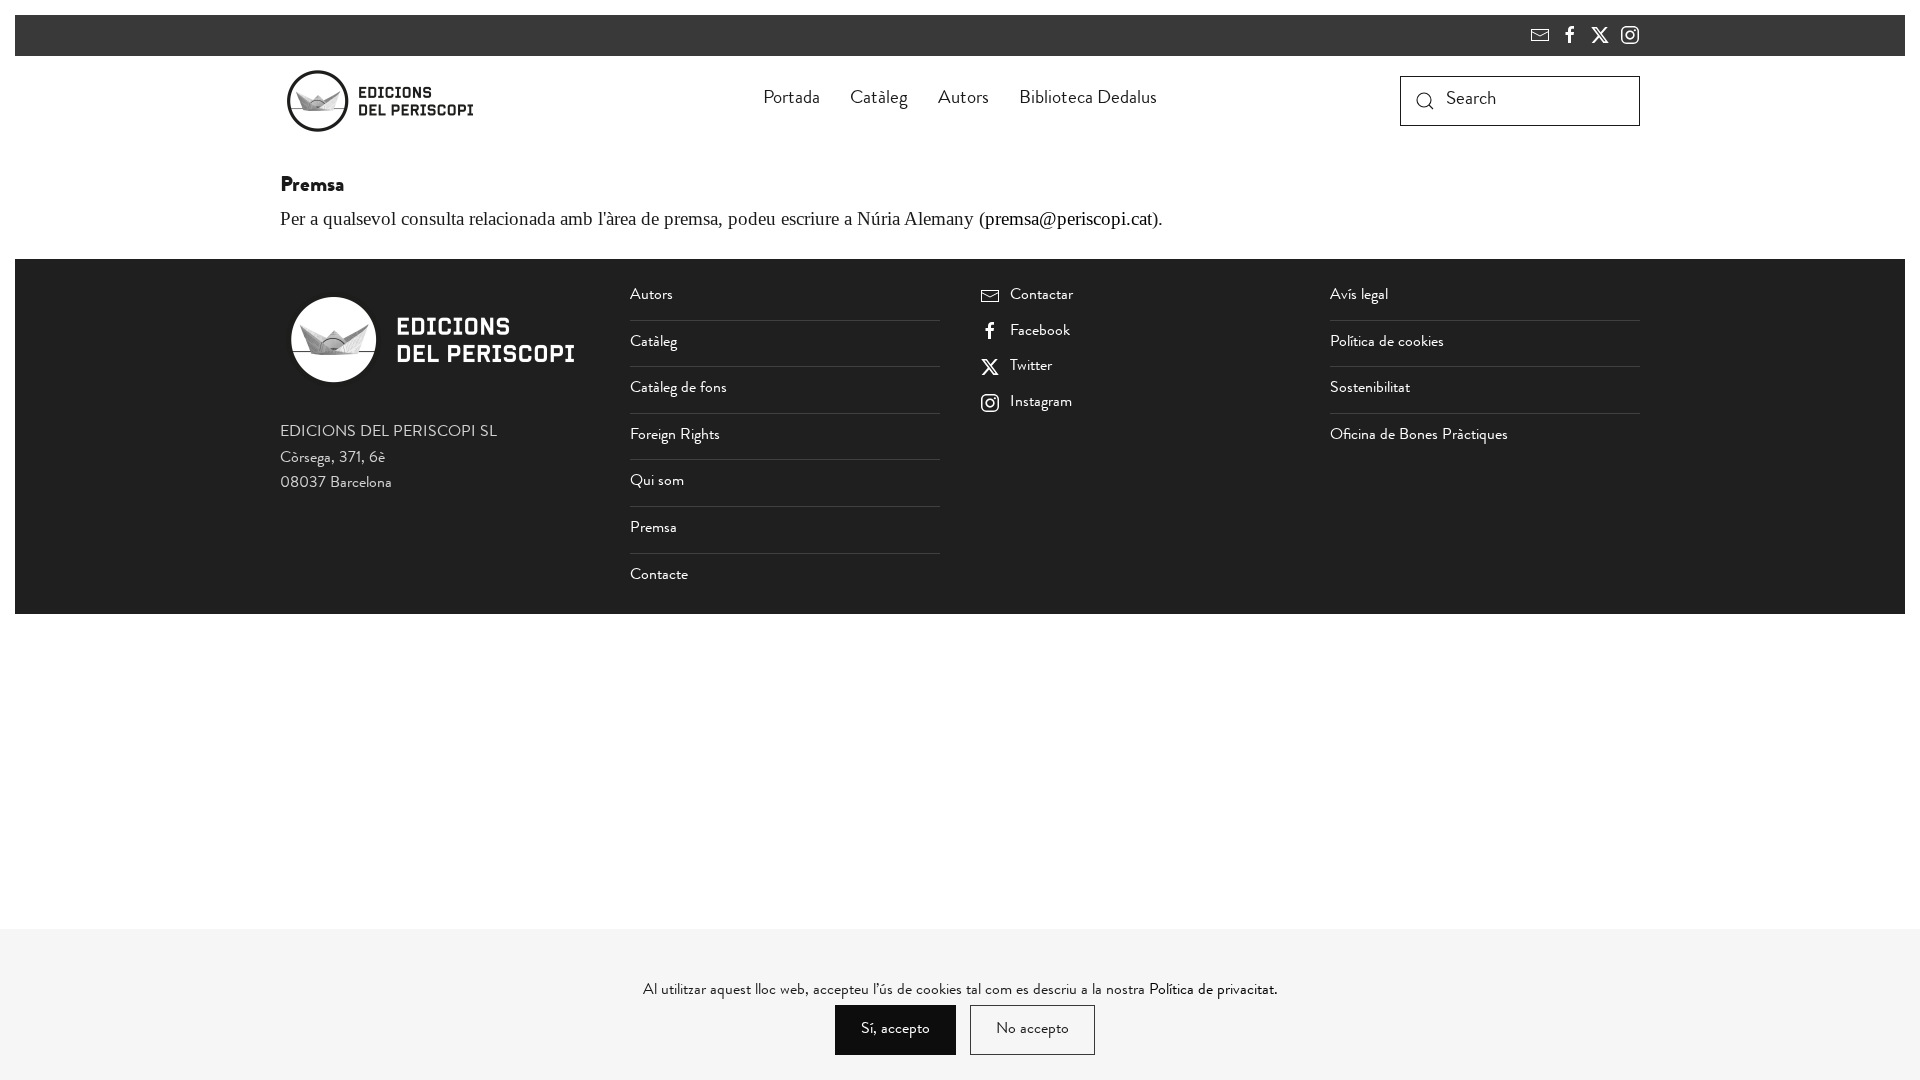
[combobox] (1520, 101)
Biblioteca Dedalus (1088, 99)
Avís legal (1359, 296)
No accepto (1032, 1030)
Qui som (657, 482)
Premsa (653, 529)
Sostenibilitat (1370, 389)
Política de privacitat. (1213, 991)
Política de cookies (1387, 343)
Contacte (659, 576)
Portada (791, 99)
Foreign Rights (675, 436)
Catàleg (879, 99)
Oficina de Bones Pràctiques (1419, 436)
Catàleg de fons (678, 389)
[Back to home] (384, 101)
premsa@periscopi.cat (1068, 218)
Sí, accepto (895, 1030)
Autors (963, 99)
